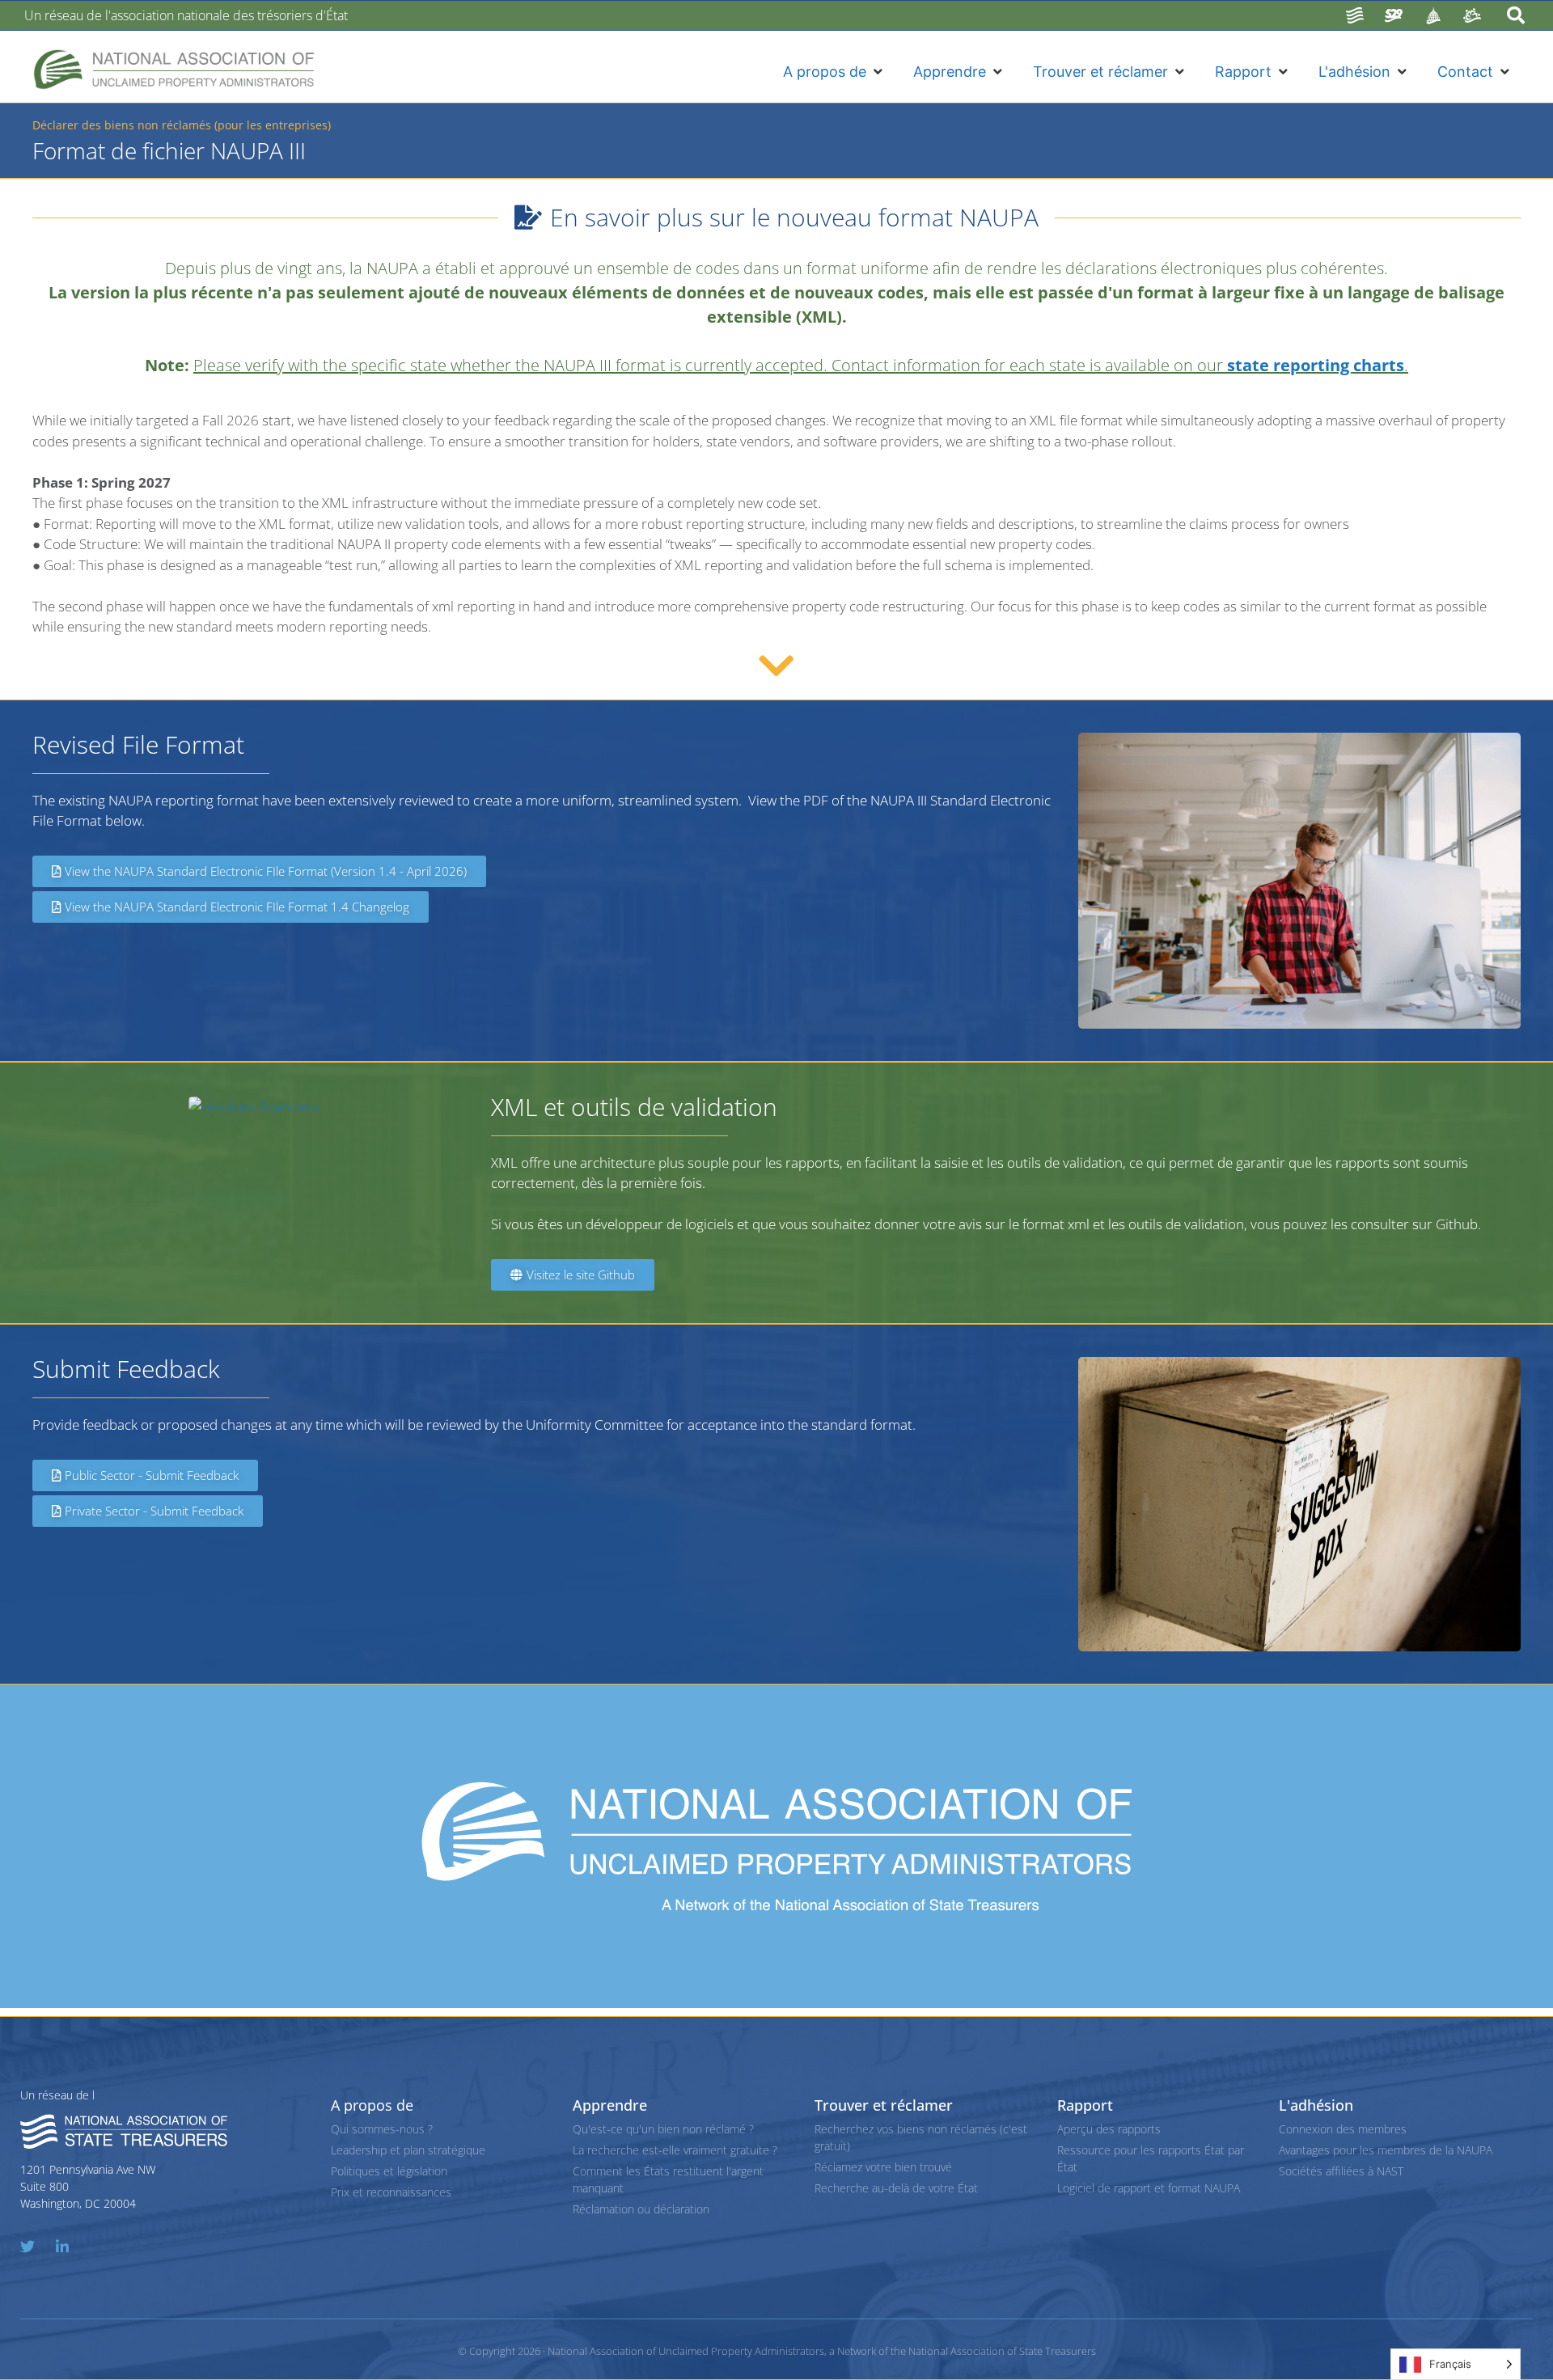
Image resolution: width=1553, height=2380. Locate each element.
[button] (834, 72)
